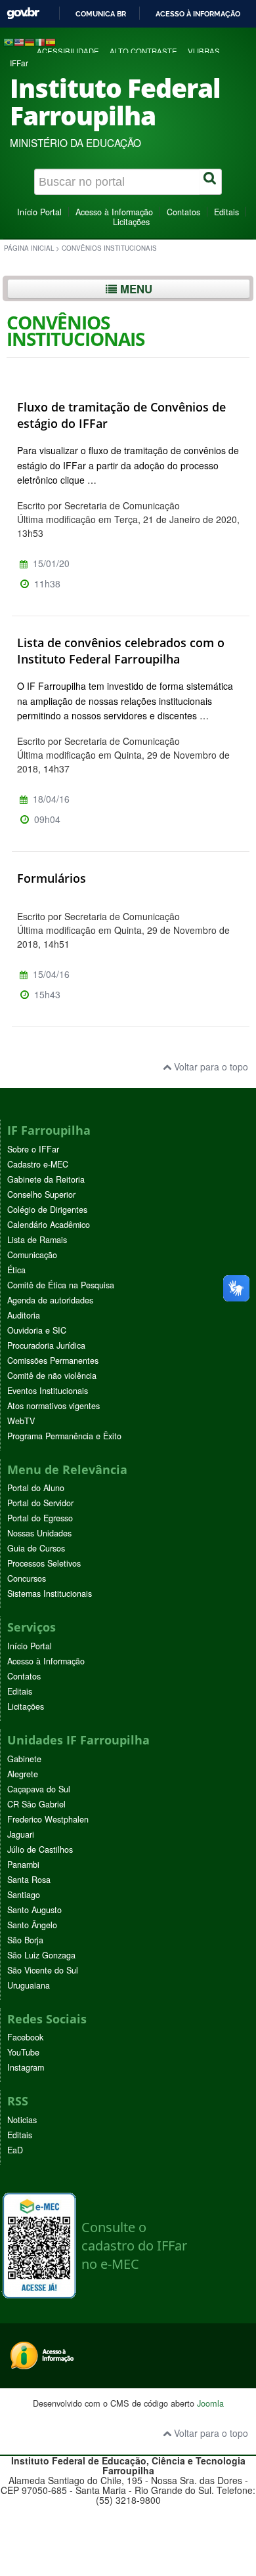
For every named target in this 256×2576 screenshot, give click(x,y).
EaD (15, 2150)
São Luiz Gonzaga (41, 1955)
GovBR (23, 13)
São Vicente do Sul (43, 1970)
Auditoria (24, 1315)
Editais (226, 212)
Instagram (26, 2067)
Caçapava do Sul (39, 1789)
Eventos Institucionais (48, 1391)
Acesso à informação (198, 14)
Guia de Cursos (36, 1548)
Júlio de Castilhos (40, 1849)
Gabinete (24, 1759)
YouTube (23, 2052)
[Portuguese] (9, 41)
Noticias (22, 2120)
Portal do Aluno (36, 1488)
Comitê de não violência (52, 1376)
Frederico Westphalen (48, 1819)
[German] (30, 41)
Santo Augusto (34, 1910)
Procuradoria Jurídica (46, 1345)
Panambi (23, 1865)
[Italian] (40, 41)
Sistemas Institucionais (50, 1594)
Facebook (25, 2037)
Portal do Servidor (40, 1503)
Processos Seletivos (44, 1563)
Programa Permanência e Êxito (64, 1436)
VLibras (204, 51)
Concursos (27, 1578)
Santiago (24, 1895)
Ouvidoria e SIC (37, 1330)
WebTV (21, 1421)
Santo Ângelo (32, 1925)
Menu (135, 289)
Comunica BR (101, 14)
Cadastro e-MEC (38, 1164)
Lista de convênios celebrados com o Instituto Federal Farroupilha (121, 651)
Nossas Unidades (39, 1533)
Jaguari (21, 1834)
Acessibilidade (68, 51)
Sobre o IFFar (33, 1149)
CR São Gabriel (36, 1804)
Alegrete (23, 1774)
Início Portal (39, 212)
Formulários (52, 878)
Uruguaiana (29, 1985)
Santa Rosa (29, 1880)
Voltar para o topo (210, 1066)
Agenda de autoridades (50, 1300)
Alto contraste (143, 51)
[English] (19, 41)
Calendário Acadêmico (49, 1225)
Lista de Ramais (37, 1240)
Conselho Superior (41, 1194)
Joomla (210, 2403)
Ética (16, 1270)
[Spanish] (51, 41)
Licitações (131, 222)
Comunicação (32, 1255)
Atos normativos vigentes (53, 1406)
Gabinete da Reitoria (46, 1179)
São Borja (25, 1940)
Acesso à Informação (114, 212)
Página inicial (29, 248)
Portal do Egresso (40, 1518)
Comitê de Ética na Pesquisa (61, 1285)
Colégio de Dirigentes (47, 1210)
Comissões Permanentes (53, 1361)
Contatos (183, 212)
